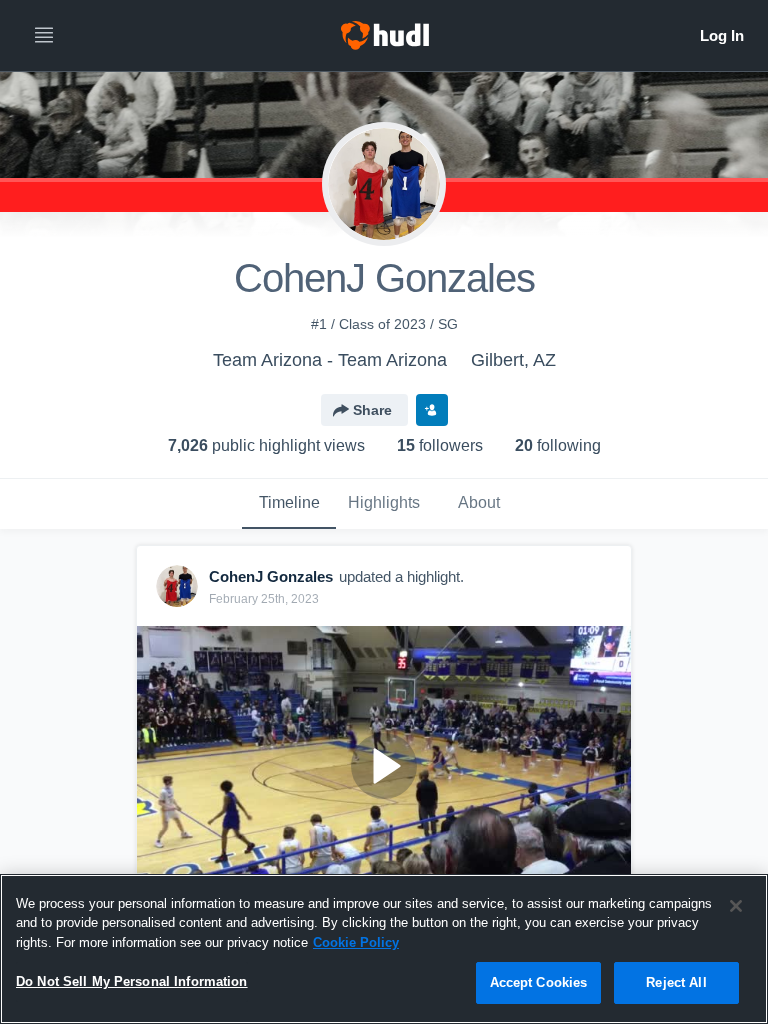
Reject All (676, 982)
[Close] (736, 906)
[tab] (289, 504)
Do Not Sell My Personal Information (132, 981)
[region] (384, 949)
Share (372, 410)
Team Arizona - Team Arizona (330, 360)
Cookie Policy (356, 942)
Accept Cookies (539, 982)
